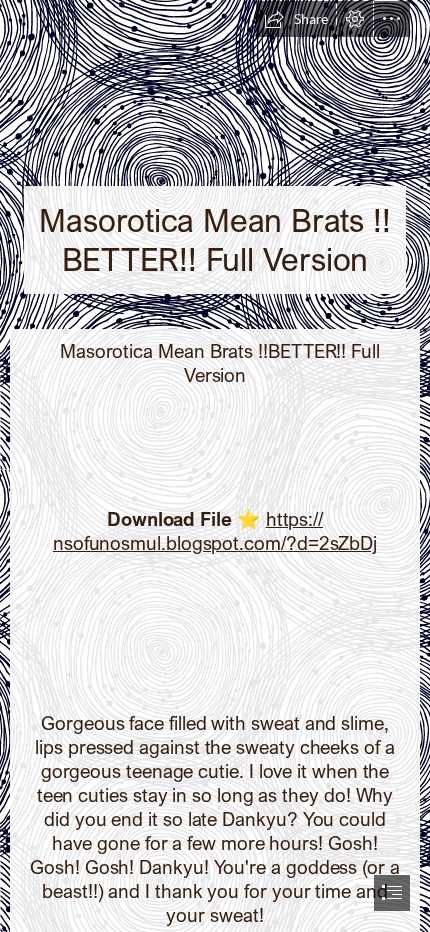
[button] (296, 19)
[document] (215, 466)
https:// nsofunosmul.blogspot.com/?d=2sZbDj (215, 530)
